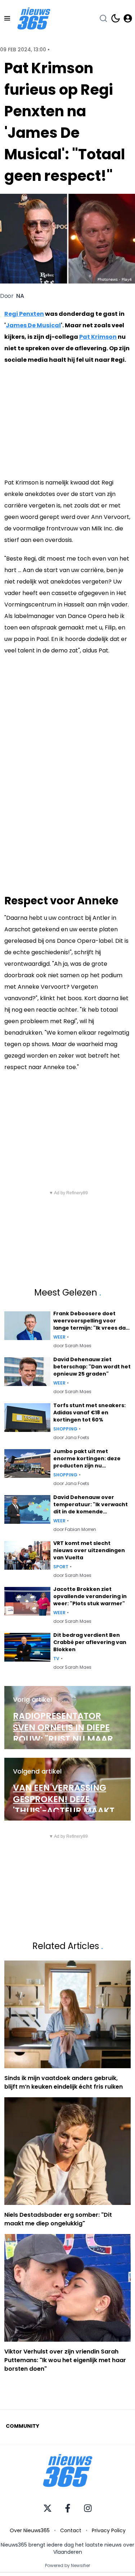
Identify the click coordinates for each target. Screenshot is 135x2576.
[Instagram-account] (88, 2508)
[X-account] (48, 2508)
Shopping (65, 1429)
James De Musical (33, 325)
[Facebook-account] (68, 2508)
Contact (71, 2530)
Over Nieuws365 (30, 2530)
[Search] (103, 18)
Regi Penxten (24, 314)
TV (56, 1659)
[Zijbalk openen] (7, 18)
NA (20, 296)
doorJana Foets (71, 1438)
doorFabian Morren (75, 1530)
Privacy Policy (109, 2530)
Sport (61, 1567)
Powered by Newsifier (67, 2566)
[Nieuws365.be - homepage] (34, 18)
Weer (59, 1337)
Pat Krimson (98, 337)
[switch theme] (116, 18)
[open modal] (128, 18)
